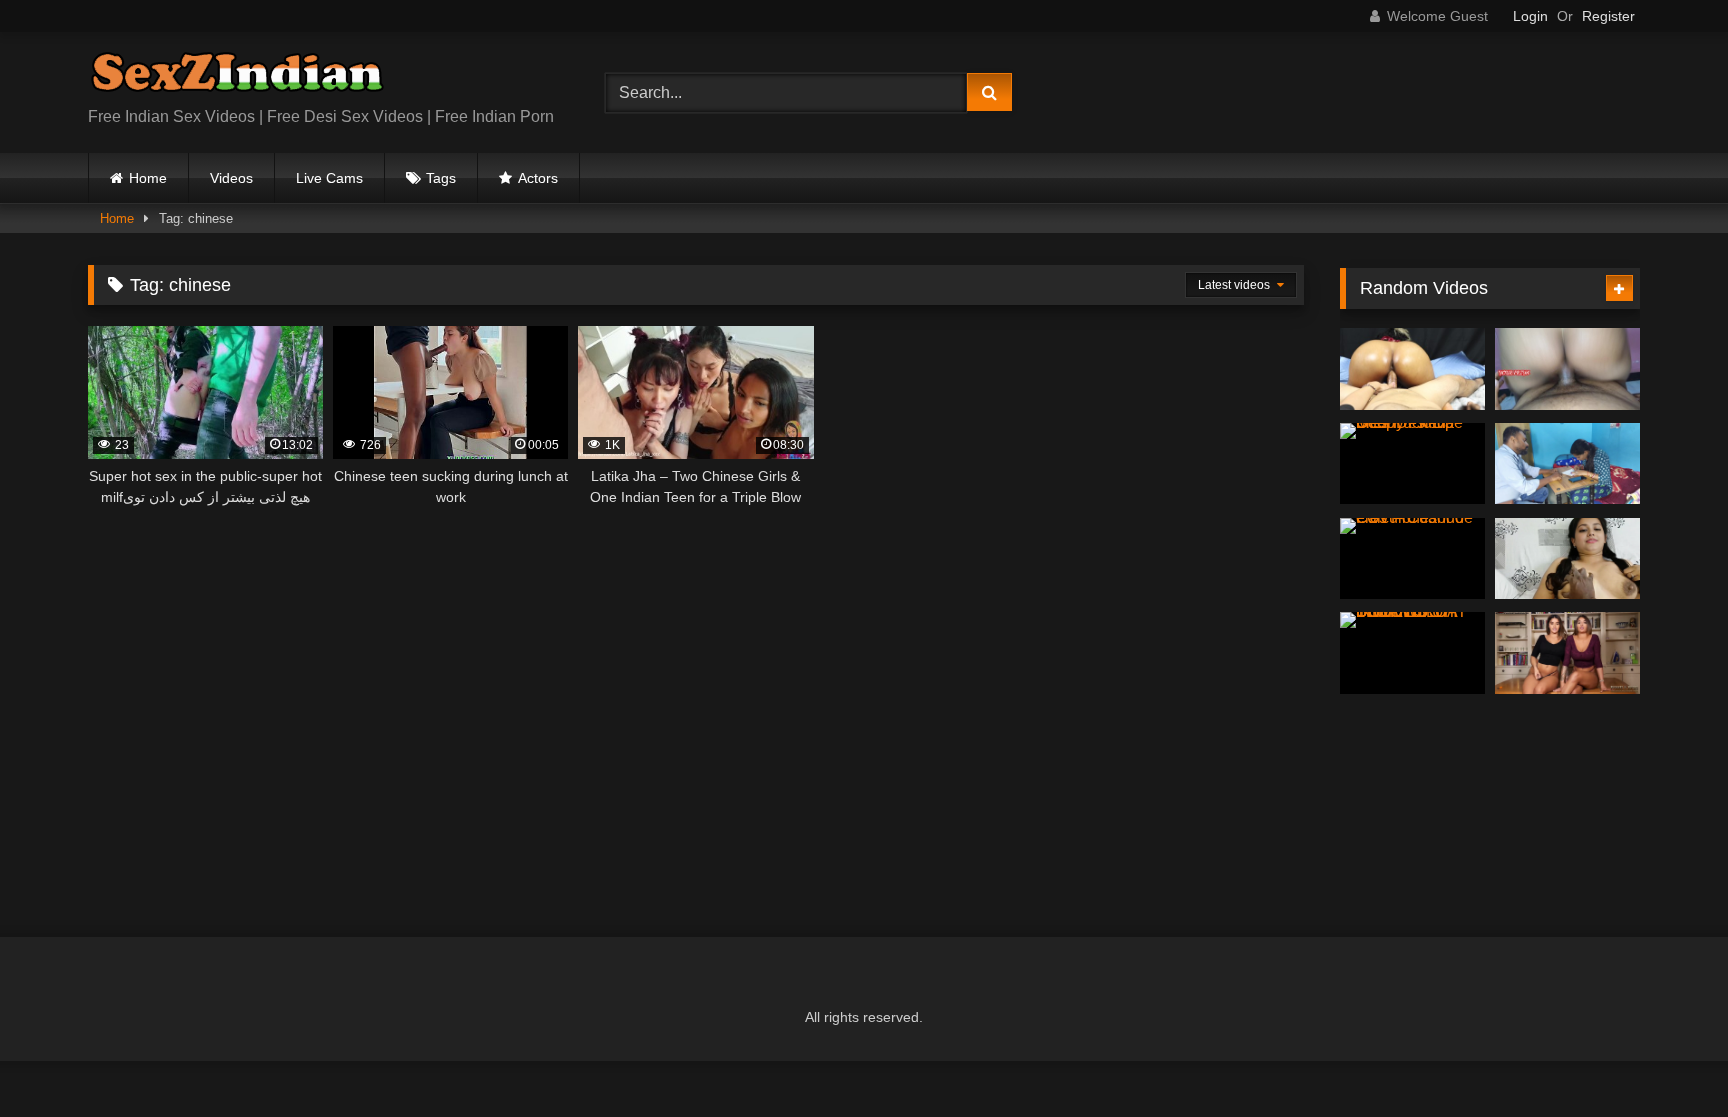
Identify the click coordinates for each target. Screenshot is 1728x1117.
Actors (538, 178)
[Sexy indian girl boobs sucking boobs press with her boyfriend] (1567, 464)
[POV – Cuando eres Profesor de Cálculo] (1412, 559)
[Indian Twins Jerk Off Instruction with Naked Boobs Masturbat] (1567, 653)
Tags (441, 178)
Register (1608, 16)
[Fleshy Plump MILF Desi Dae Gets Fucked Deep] (1412, 464)
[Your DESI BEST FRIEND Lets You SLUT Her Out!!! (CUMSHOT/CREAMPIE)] (1412, 369)
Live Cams (329, 178)
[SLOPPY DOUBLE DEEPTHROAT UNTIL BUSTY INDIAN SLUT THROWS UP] (1412, 653)
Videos (231, 178)
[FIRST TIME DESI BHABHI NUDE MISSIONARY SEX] (1567, 559)
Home (148, 178)
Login (1530, 16)
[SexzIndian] (237, 76)
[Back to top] (1666, 1057)
